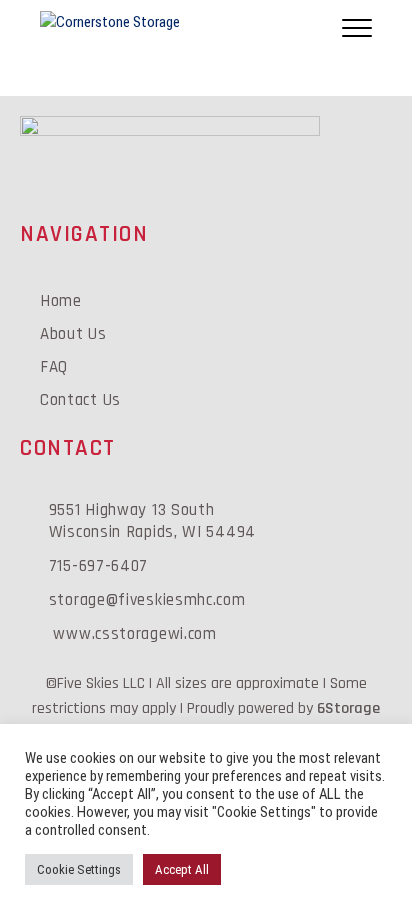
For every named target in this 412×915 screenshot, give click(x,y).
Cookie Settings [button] (79, 869)
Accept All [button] (182, 869)
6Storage (348, 708)
